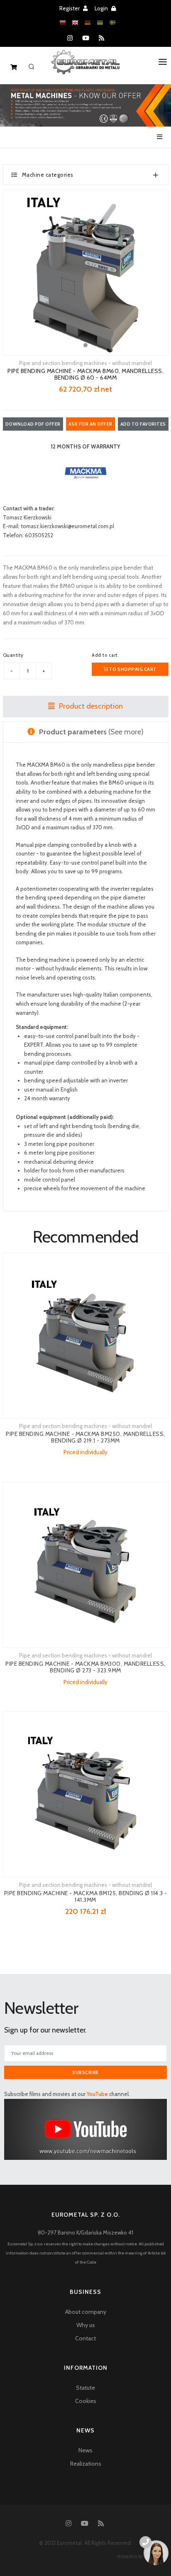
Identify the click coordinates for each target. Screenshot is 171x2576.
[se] (112, 23)
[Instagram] (70, 38)
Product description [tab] (90, 706)
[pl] (63, 23)
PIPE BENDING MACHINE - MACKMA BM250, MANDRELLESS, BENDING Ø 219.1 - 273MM (85, 1437)
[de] (88, 23)
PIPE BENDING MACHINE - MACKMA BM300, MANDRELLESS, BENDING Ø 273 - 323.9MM (85, 1667)
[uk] (100, 23)
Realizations (86, 2464)
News (85, 2450)
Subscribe (85, 2072)
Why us (86, 2325)
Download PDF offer (33, 424)
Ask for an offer (90, 424)
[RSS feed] (101, 38)
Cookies (86, 2401)
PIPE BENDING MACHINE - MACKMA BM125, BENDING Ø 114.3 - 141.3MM (86, 1896)
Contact (85, 2338)
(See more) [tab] (91, 732)
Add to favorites (143, 424)
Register (70, 8)
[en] (75, 23)
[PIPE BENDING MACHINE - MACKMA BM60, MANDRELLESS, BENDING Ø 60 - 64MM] (86, 273)
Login (102, 8)
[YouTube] (86, 38)
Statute (85, 2388)
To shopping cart (132, 669)
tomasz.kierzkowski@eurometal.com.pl (67, 526)
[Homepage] (86, 68)
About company (86, 2312)
